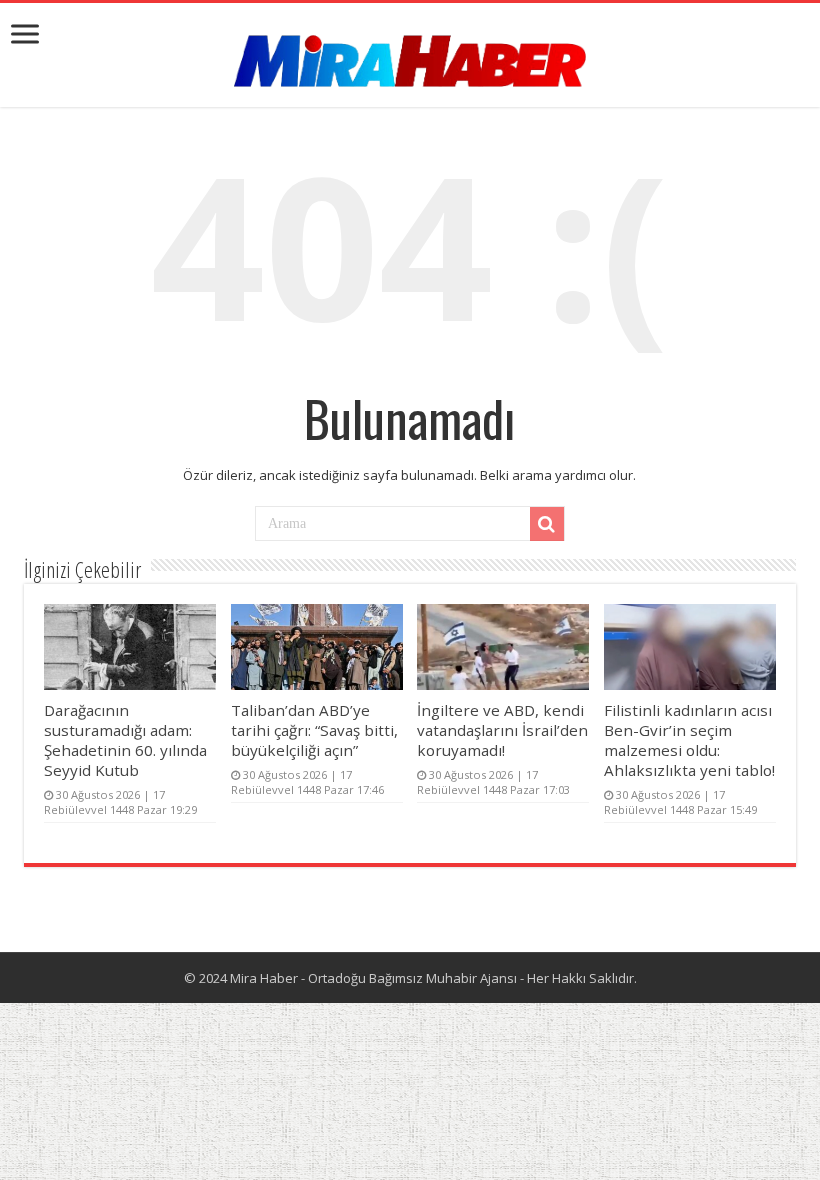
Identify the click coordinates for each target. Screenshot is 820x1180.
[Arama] (547, 524)
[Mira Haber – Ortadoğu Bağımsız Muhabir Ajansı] (410, 54)
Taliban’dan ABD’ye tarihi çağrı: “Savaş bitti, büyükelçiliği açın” (314, 730)
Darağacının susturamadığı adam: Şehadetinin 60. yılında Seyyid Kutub (125, 740)
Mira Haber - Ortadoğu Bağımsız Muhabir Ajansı (373, 978)
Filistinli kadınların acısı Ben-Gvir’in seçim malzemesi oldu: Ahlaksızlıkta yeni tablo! (689, 740)
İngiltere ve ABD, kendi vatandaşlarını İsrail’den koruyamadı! (502, 730)
